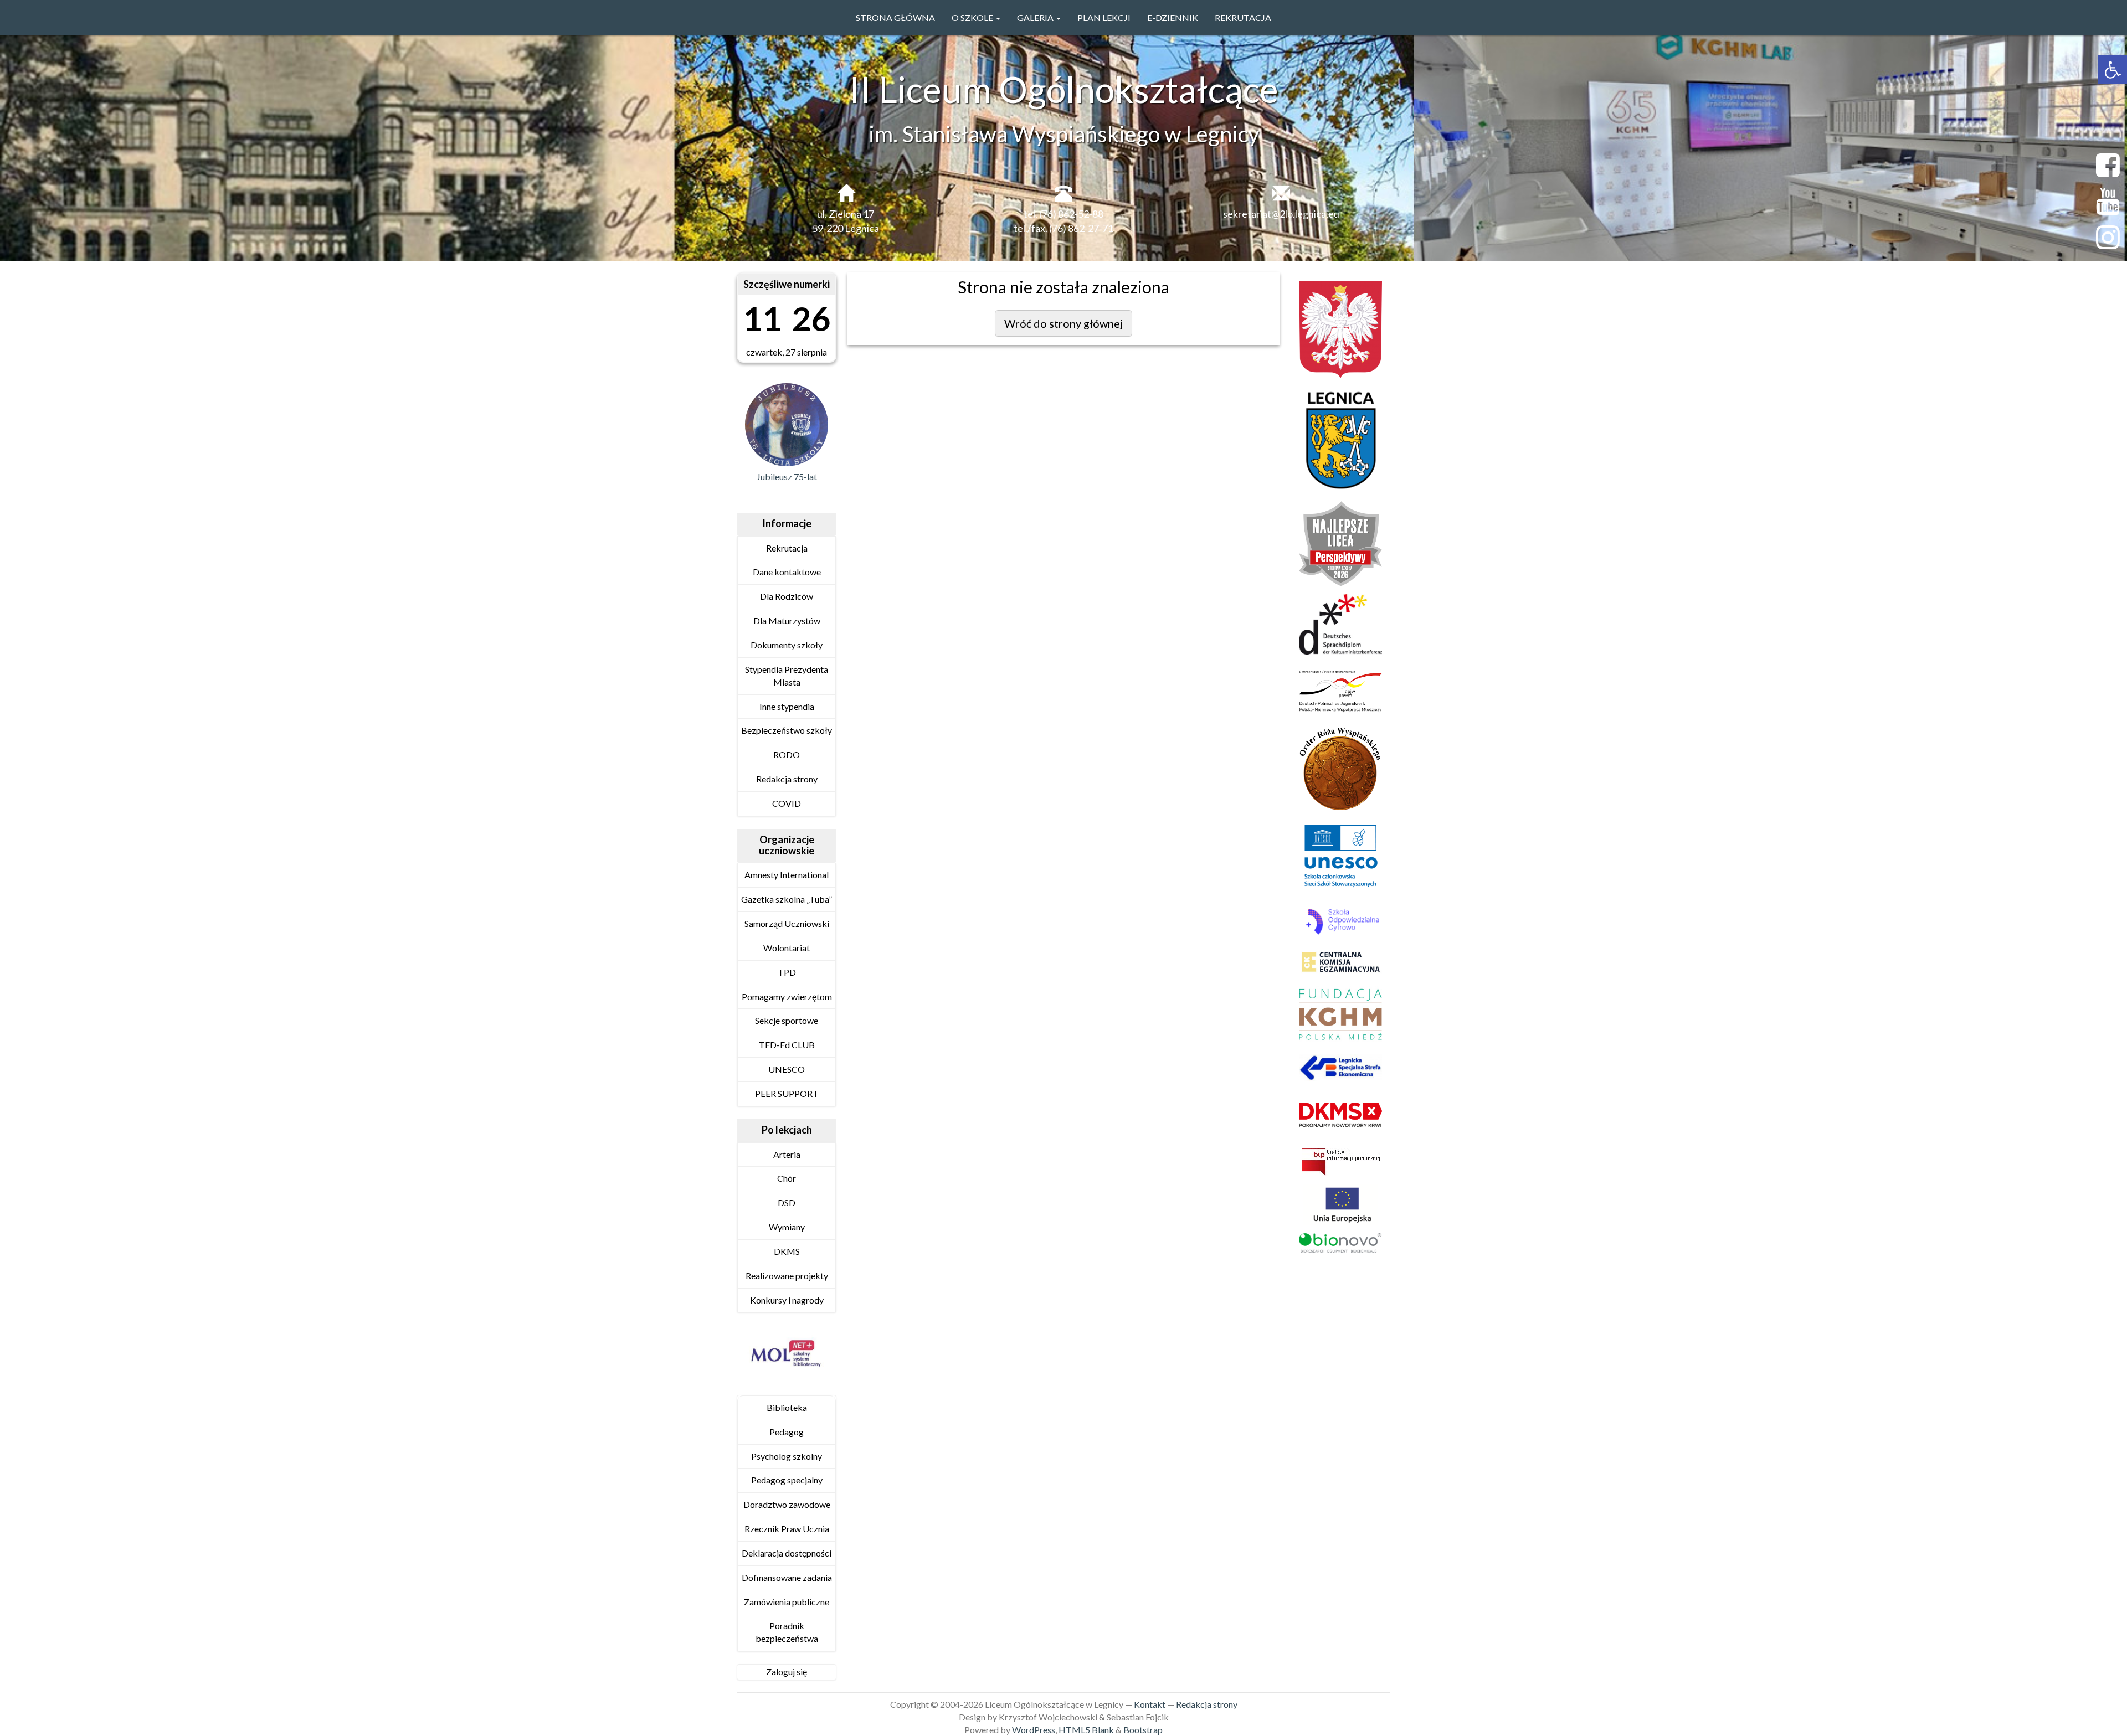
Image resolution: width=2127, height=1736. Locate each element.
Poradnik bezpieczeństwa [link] (787, 1632)
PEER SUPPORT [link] (787, 1093)
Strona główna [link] (895, 17)
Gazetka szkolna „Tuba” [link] (787, 899)
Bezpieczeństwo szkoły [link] (787, 730)
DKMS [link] (787, 1251)
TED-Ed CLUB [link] (787, 1045)
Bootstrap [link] (1143, 1730)
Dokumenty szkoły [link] (787, 645)
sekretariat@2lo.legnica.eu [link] (1281, 214)
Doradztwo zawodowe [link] (787, 1504)
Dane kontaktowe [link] (787, 572)
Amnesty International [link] (787, 875)
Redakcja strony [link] (787, 779)
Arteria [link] (787, 1154)
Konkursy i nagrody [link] (787, 1300)
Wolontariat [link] (787, 948)
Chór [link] (787, 1178)
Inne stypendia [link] (787, 706)
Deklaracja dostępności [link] (787, 1553)
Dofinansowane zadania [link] (787, 1577)
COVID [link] (787, 803)
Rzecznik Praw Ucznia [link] (787, 1529)
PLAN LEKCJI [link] (1104, 17)
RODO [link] (787, 754)
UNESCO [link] (787, 1069)
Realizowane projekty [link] (787, 1276)
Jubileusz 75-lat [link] (787, 477)
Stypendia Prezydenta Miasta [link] (787, 676)
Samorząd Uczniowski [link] (787, 923)
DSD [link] (787, 1202)
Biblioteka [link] (787, 1407)
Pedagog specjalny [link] (787, 1480)
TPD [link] (787, 972)
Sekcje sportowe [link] (787, 1020)
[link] (2113, 70)
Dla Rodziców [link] (787, 596)
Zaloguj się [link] (787, 1671)
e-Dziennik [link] (1173, 17)
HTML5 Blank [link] (1086, 1730)
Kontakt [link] (1150, 1704)
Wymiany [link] (787, 1227)
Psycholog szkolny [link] (787, 1456)
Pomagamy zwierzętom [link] (787, 996)
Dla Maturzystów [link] (787, 620)
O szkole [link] (973, 17)
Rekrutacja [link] (1243, 17)
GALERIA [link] (1036, 17)
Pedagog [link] (787, 1432)
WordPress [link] (1034, 1730)
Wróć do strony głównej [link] (1063, 323)
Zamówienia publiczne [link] (787, 1602)
